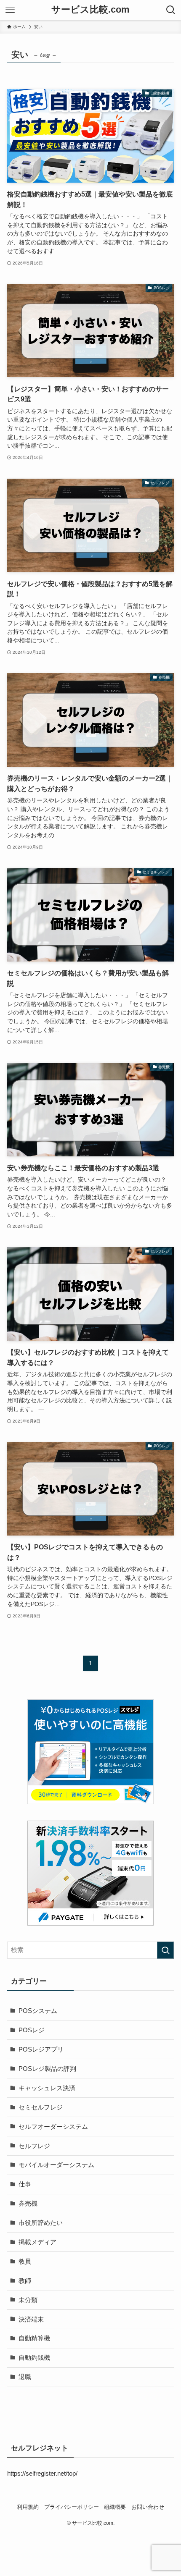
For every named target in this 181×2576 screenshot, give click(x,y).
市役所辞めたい (41, 2223)
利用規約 (28, 2507)
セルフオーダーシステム (53, 2127)
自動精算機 (34, 2338)
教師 (25, 2281)
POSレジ (32, 2030)
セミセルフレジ (41, 2107)
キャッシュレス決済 (47, 2088)
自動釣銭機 (34, 2357)
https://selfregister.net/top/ (42, 2473)
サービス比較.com (90, 10)
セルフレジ (34, 2146)
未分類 (28, 2300)
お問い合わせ (148, 2507)
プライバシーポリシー (72, 2507)
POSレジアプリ (41, 2049)
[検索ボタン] (171, 10)
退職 (25, 2377)
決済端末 (31, 2319)
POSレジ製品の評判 (47, 2069)
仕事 (25, 2184)
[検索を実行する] (165, 1950)
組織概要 (115, 2507)
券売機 (28, 2203)
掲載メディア (37, 2242)
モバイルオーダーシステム (56, 2165)
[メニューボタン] (10, 10)
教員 (25, 2261)
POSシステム (38, 2011)
